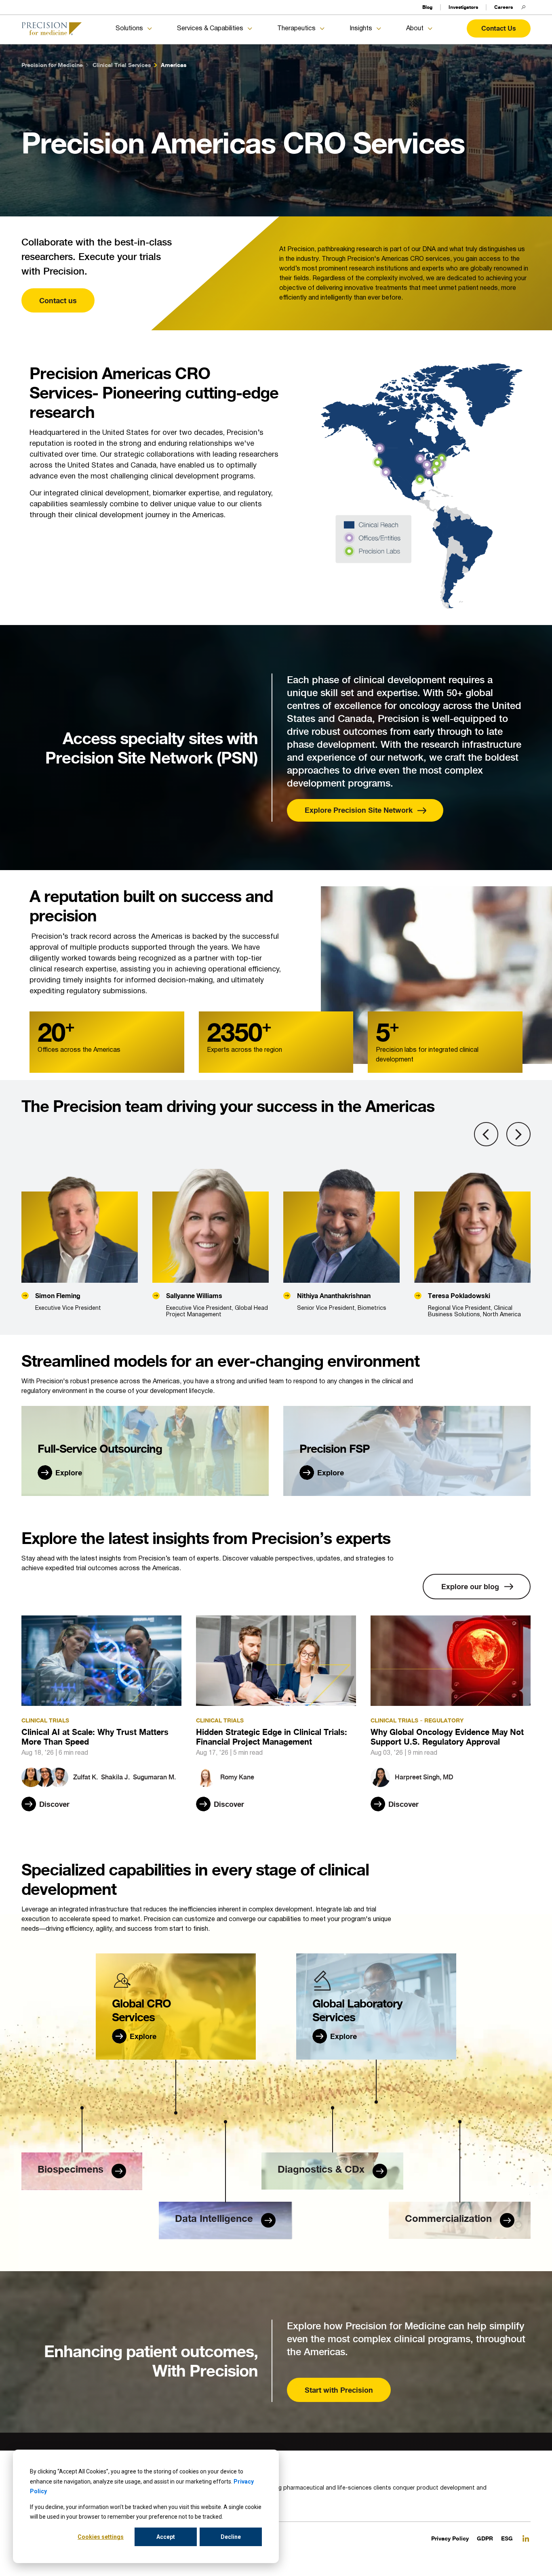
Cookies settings (101, 2537)
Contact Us (499, 28)
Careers (504, 7)
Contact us (58, 300)
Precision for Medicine (52, 65)
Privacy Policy (450, 2538)
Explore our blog (470, 1586)
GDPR (485, 2538)
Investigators (463, 7)
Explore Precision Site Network (359, 810)
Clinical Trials (45, 1720)
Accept (166, 2537)
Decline (231, 2537)
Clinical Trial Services (122, 65)
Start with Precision (339, 2390)
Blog (427, 7)
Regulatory (444, 1720)
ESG (507, 2538)
